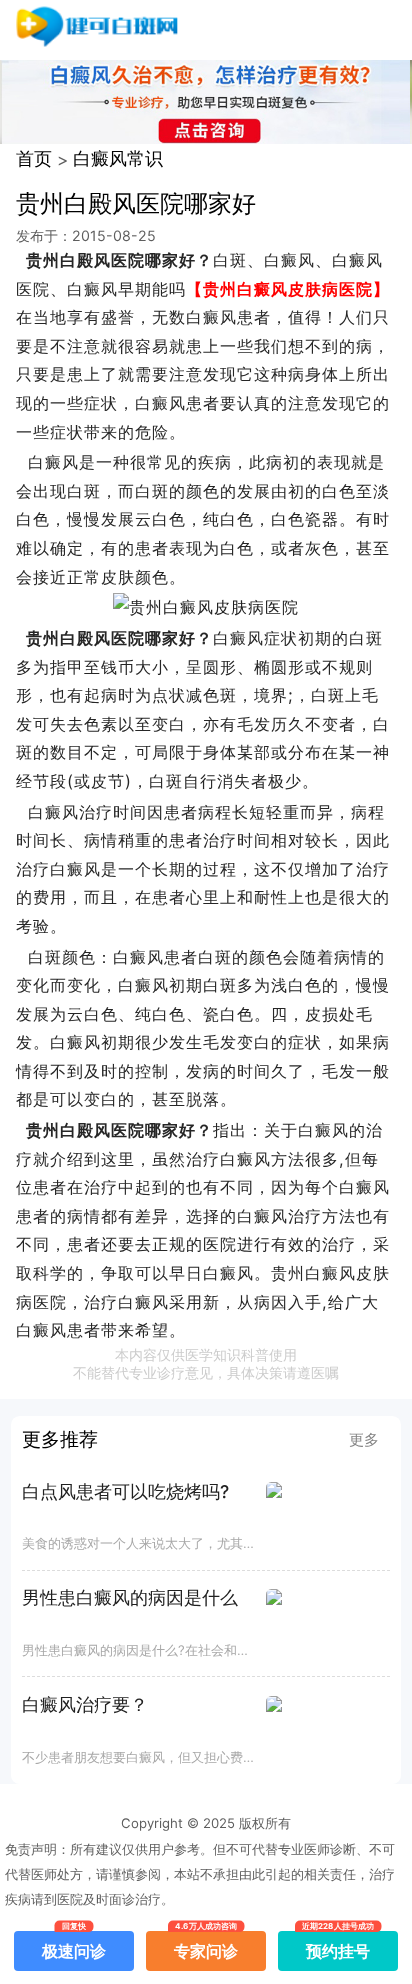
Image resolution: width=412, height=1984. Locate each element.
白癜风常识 (118, 158)
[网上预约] (205, 607)
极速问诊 (74, 1946)
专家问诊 (206, 1946)
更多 (364, 1439)
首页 (34, 158)
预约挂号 (338, 1946)
